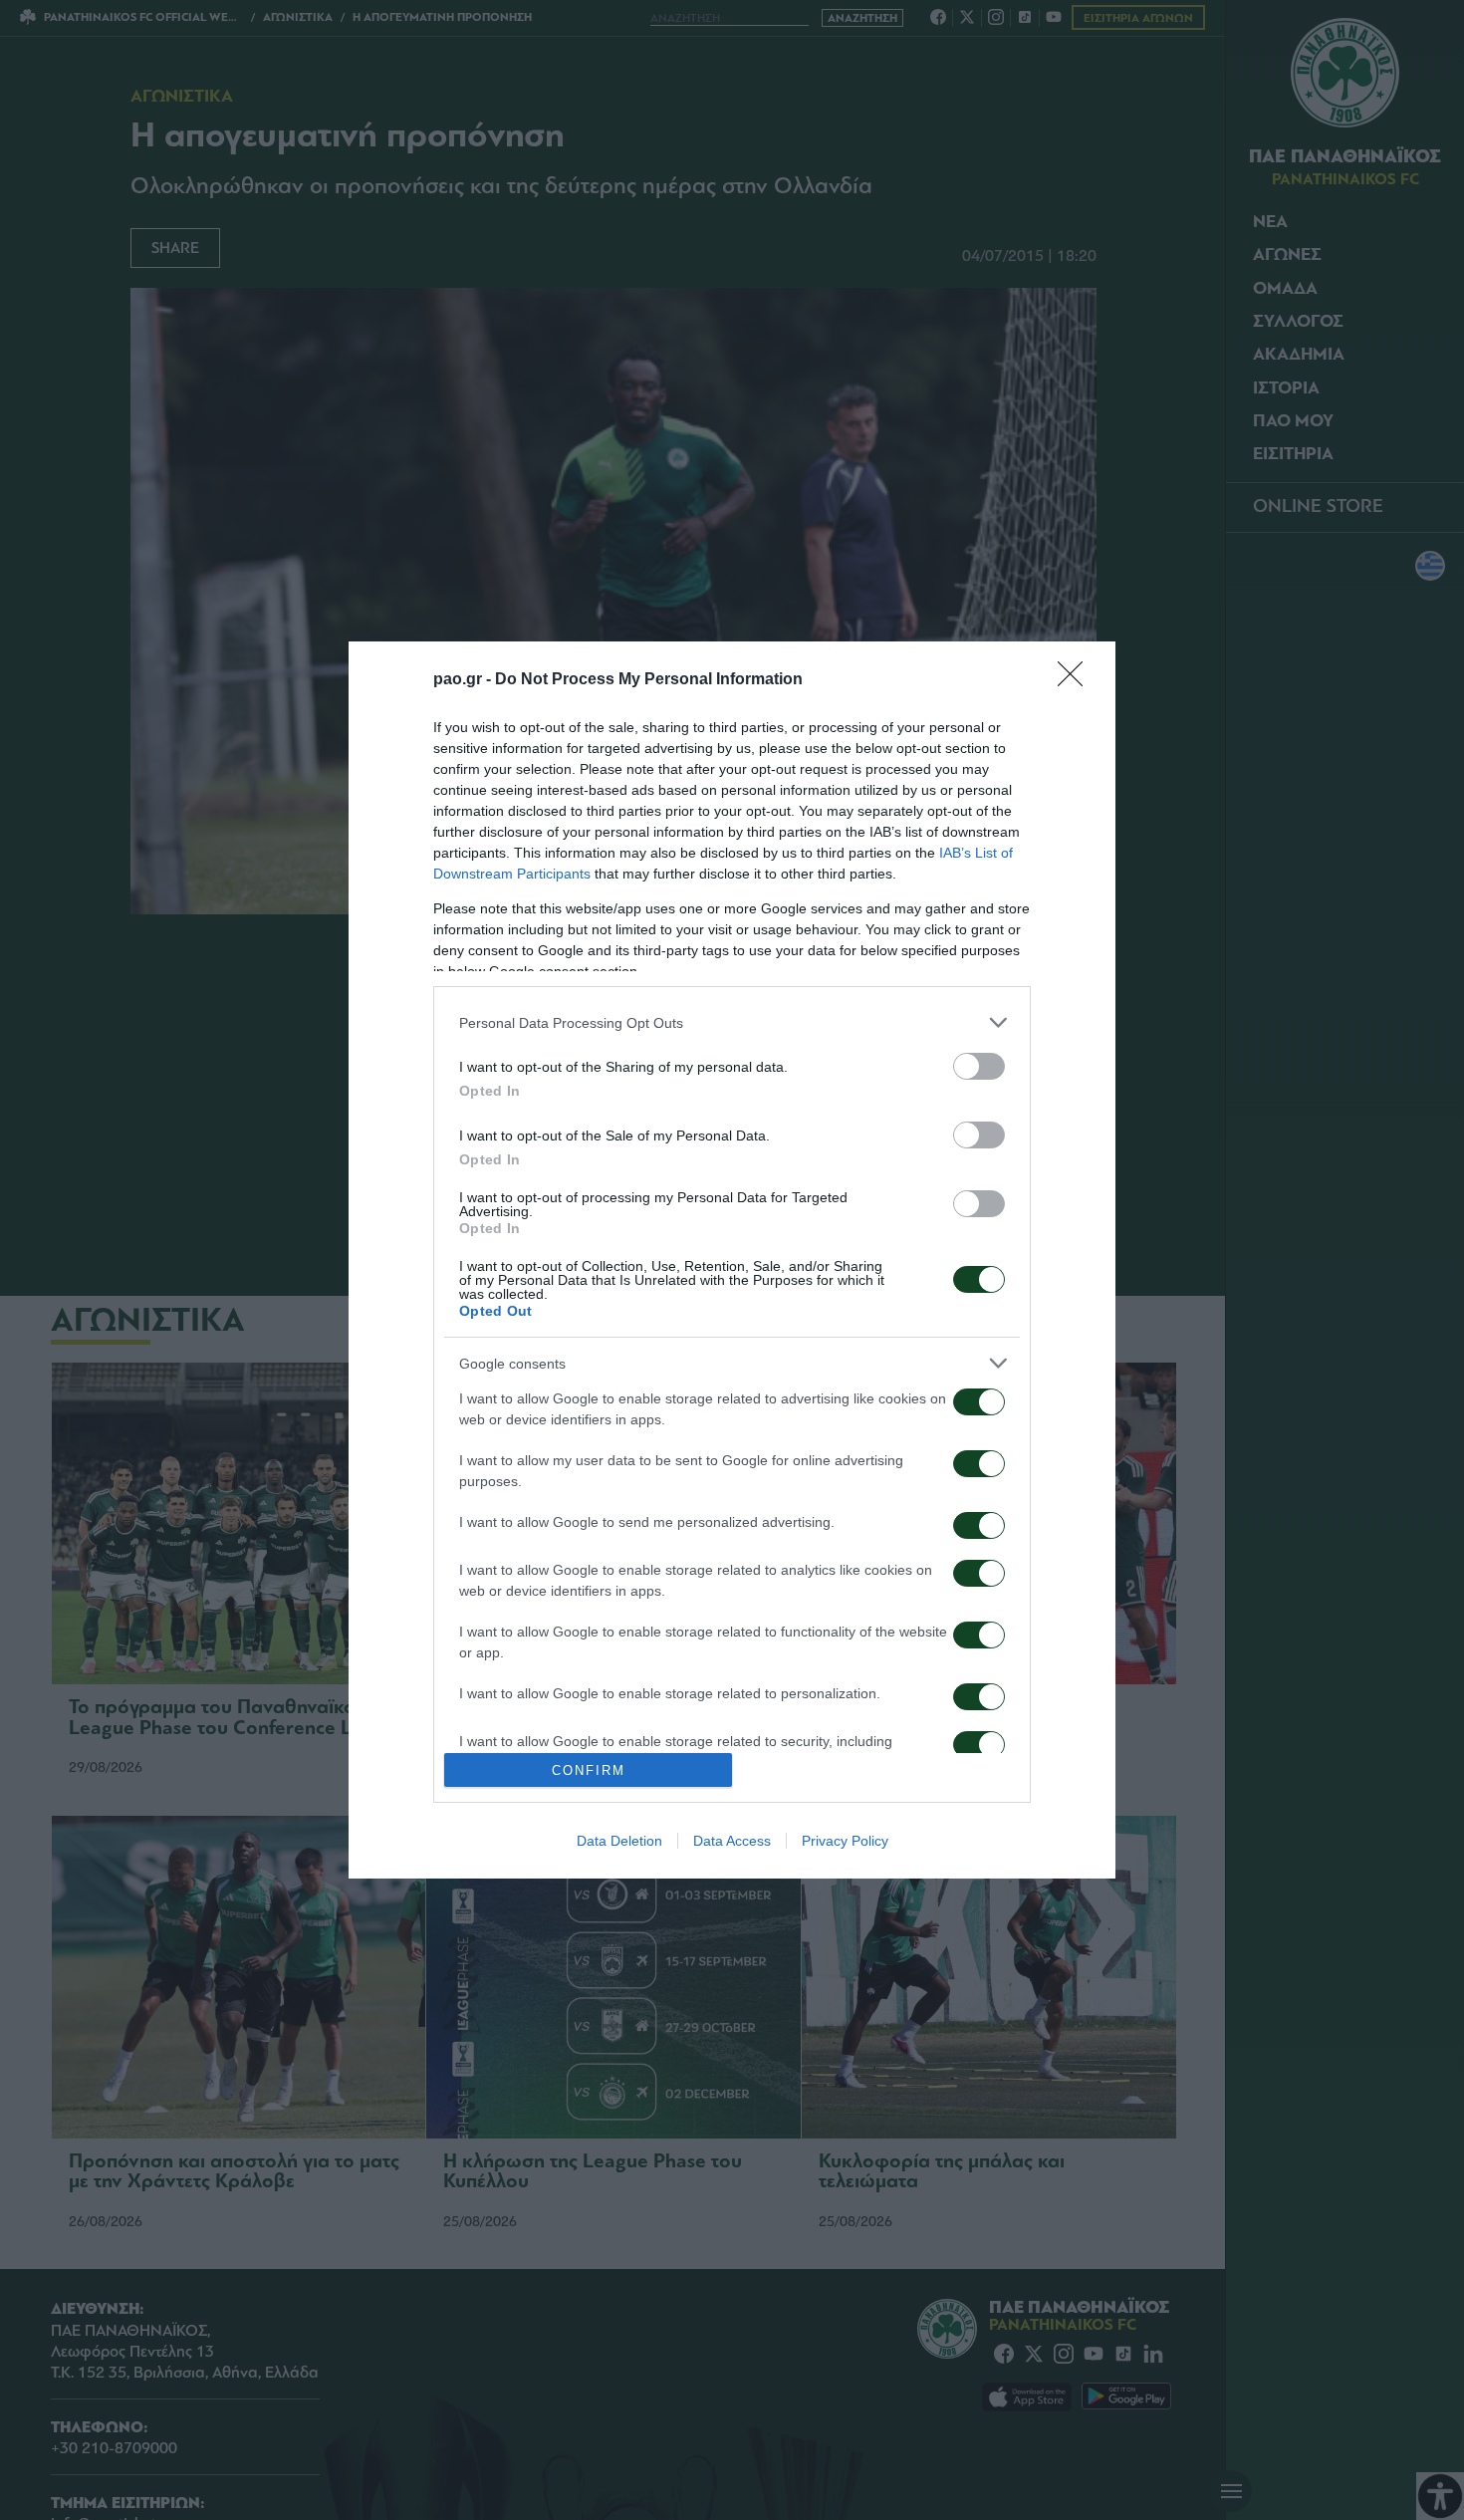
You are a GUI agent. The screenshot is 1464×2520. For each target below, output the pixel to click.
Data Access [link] (732, 1841)
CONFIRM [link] (589, 1770)
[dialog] (732, 1260)
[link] (1077, 680)
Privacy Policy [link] (845, 1841)
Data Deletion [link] (619, 1841)
